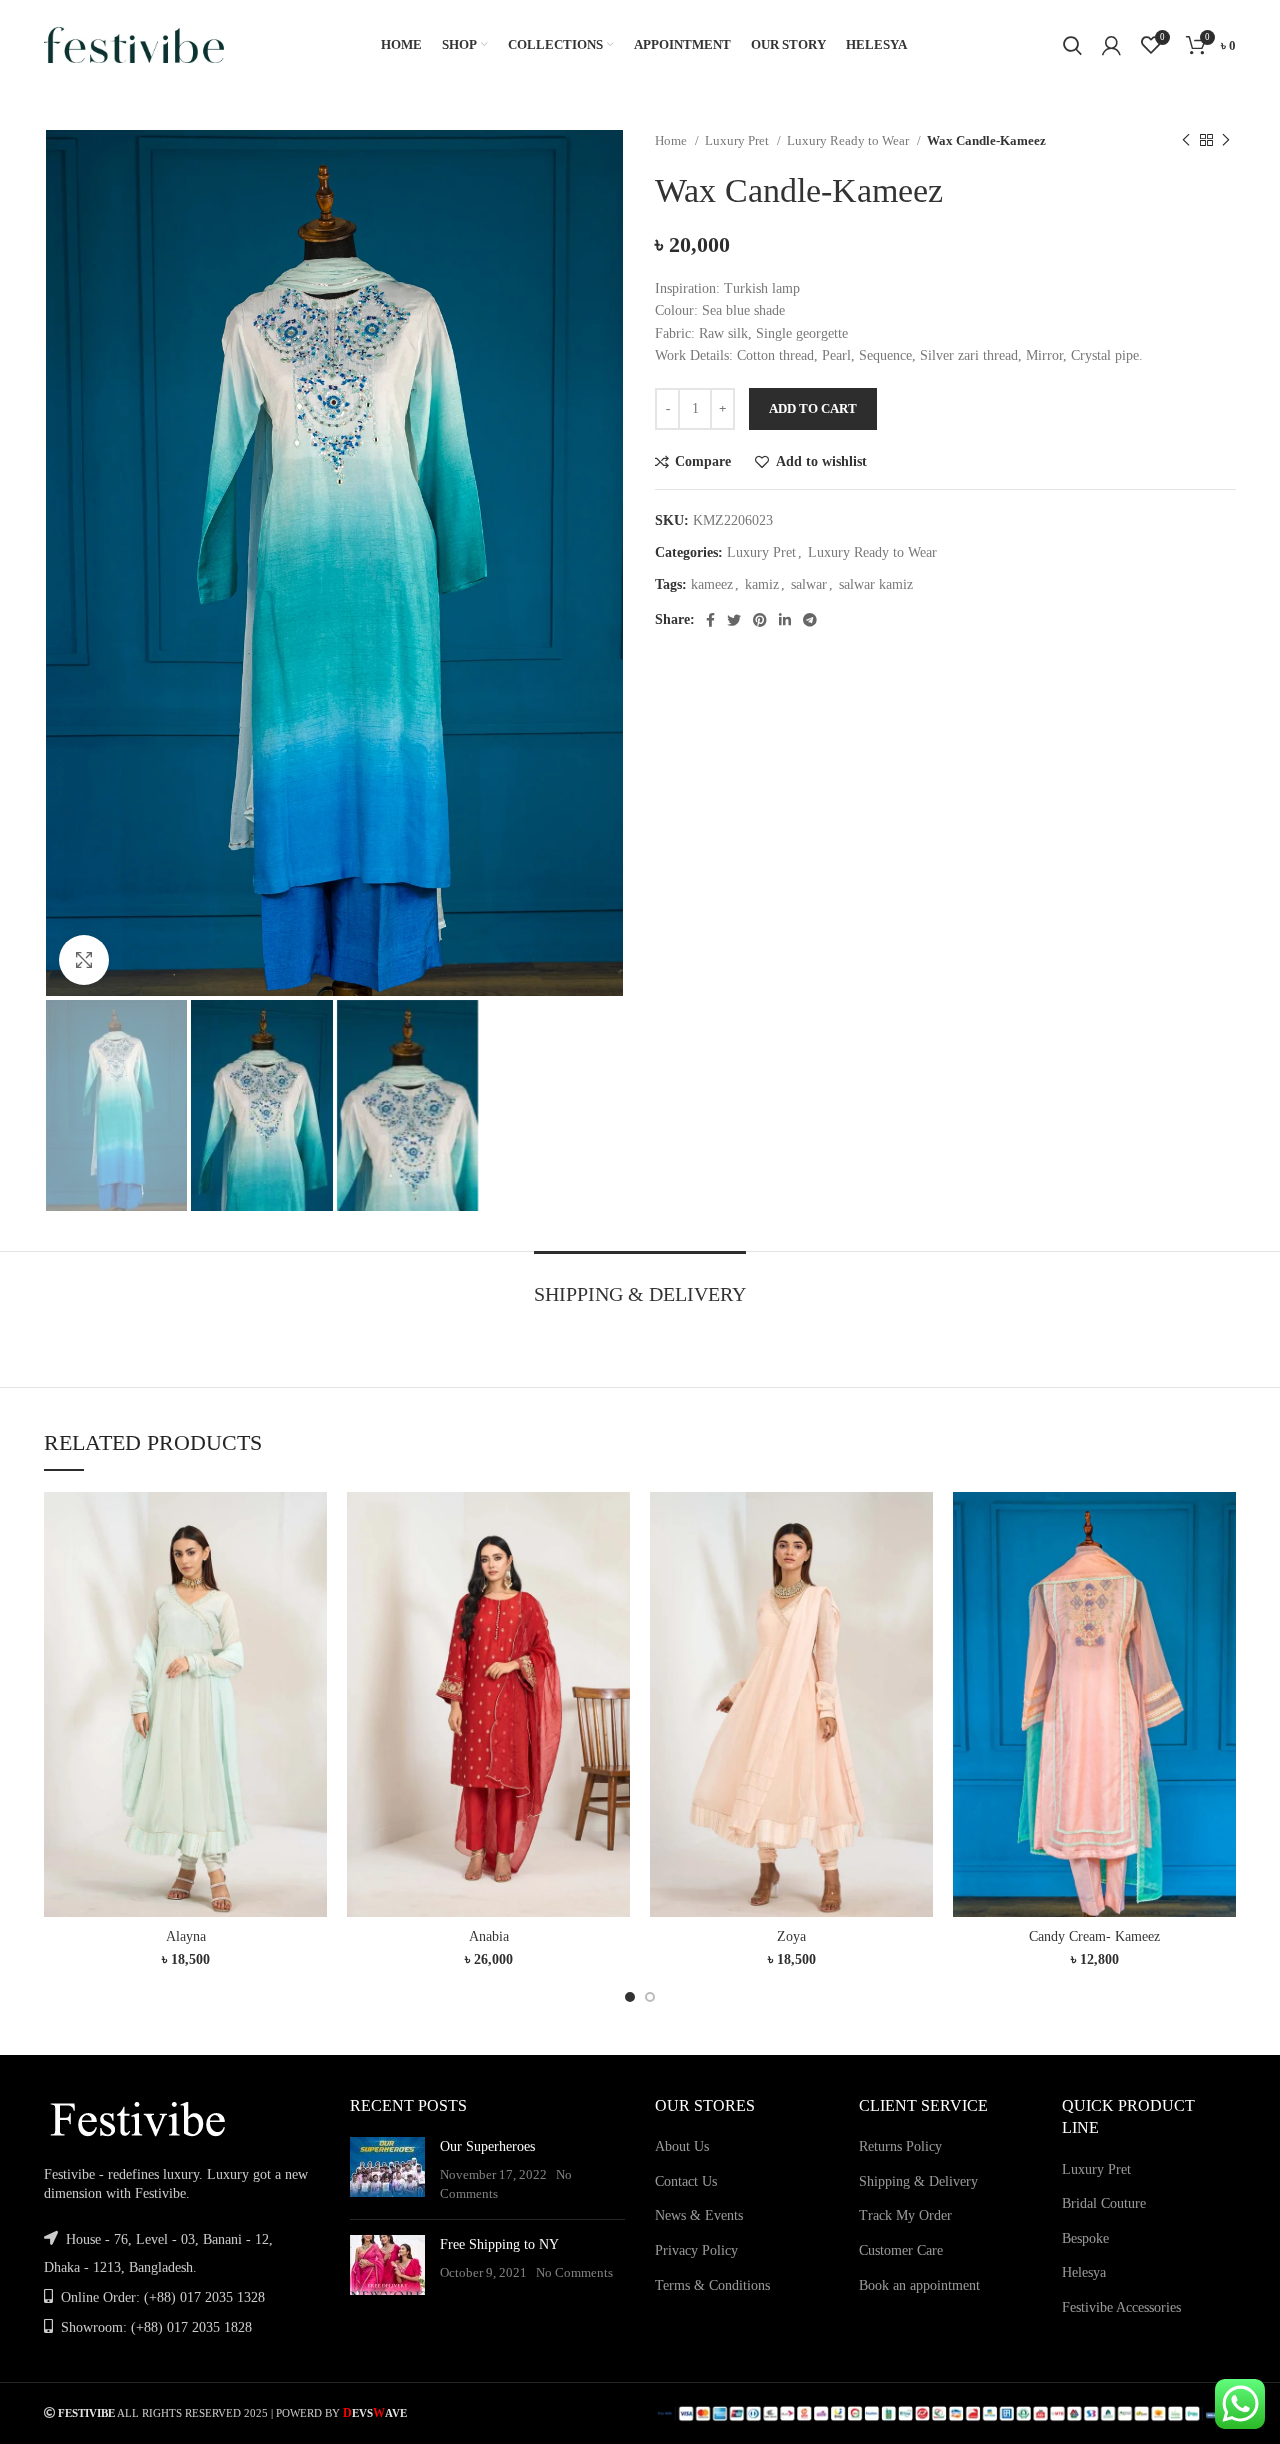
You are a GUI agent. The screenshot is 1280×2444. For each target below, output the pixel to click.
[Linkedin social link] (785, 620)
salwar (809, 584)
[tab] (640, 1284)
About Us (682, 2146)
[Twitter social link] (734, 620)
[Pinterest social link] (760, 620)
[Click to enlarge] (84, 960)
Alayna (186, 1936)
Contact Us (686, 2181)
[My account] (1111, 45)
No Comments (574, 2273)
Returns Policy (900, 2146)
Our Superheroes (487, 2146)
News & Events (699, 2215)
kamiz (762, 584)
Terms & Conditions (712, 2285)
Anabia (489, 1936)
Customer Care (901, 2250)
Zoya (791, 1936)
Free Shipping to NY (499, 2244)
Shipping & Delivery (918, 2181)
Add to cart (813, 408)
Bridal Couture (1104, 2203)
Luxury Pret (738, 140)
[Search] (1072, 45)
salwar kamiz (876, 584)
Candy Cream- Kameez (1094, 1936)
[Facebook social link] (710, 620)
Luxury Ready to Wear (849, 140)
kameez (712, 584)
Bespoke (1085, 2238)
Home (672, 140)
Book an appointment (919, 2285)
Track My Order (905, 2215)
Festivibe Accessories (1121, 2307)
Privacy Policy (696, 2250)
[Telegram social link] (810, 620)
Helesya (1084, 2272)
